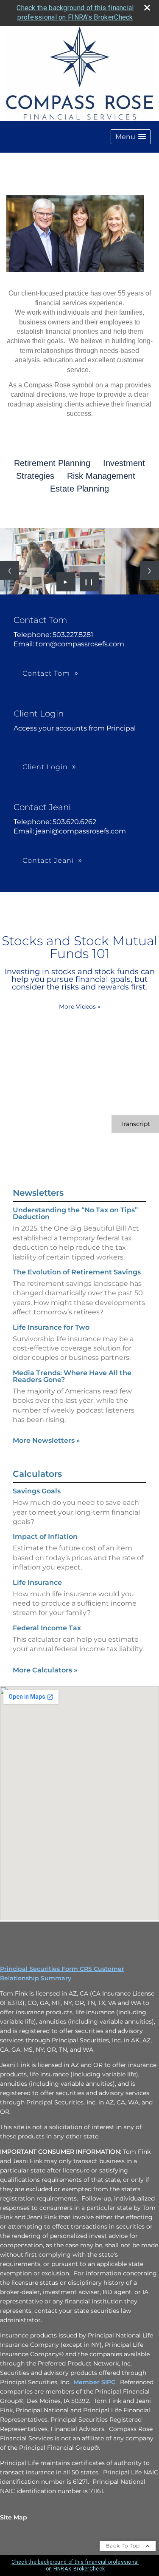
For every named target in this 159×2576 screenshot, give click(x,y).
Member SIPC (94, 2382)
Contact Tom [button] (46, 673)
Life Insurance (37, 1582)
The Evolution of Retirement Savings (77, 1272)
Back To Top (124, 2546)
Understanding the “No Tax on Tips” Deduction (75, 1213)
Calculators (37, 1474)
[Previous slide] (10, 570)
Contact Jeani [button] (48, 860)
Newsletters (38, 1193)
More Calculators (45, 1670)
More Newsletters (46, 1440)
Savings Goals (37, 1491)
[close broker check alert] (147, 8)
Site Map (14, 2517)
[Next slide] (149, 570)
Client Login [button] (45, 767)
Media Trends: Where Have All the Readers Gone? (72, 1376)
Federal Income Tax (47, 1628)
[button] (131, 137)
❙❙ (89, 582)
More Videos (80, 1007)
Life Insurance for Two (51, 1327)
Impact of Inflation (45, 1537)
